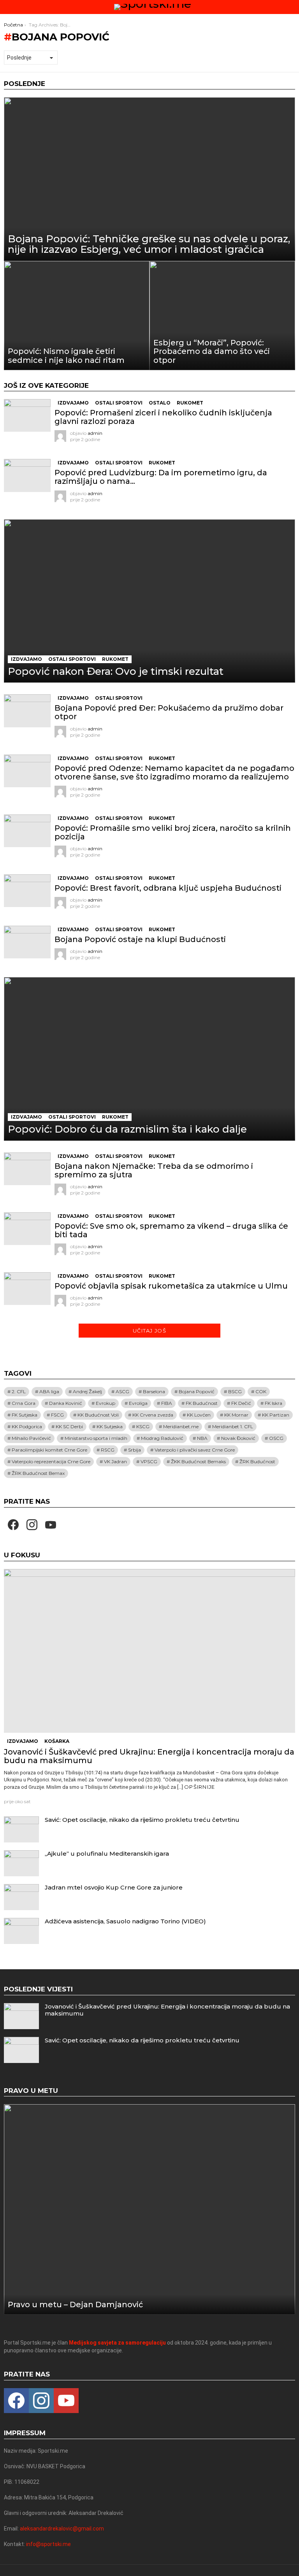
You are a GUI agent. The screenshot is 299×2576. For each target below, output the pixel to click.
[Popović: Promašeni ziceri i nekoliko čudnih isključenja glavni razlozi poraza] (27, 415)
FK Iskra (273, 1403)
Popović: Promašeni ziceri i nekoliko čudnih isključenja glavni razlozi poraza (163, 417)
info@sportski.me (48, 2544)
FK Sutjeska (25, 1415)
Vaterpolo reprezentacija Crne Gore (51, 1461)
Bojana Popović (197, 1391)
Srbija (135, 1450)
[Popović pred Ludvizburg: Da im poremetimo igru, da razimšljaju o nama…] (27, 475)
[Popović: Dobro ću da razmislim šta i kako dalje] (149, 1059)
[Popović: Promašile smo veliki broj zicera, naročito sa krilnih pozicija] (27, 831)
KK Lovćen (199, 1415)
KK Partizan (276, 1415)
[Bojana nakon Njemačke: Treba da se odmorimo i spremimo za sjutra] (27, 1169)
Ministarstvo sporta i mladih (96, 1438)
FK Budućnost (202, 1403)
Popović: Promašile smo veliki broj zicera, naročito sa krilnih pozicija (173, 832)
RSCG (108, 1450)
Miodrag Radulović (162, 1438)
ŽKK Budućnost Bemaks (198, 1461)
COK (261, 1391)
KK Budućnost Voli (98, 1415)
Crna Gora (24, 1403)
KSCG (143, 1426)
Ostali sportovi (119, 403)
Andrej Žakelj (87, 1391)
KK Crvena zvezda (153, 1415)
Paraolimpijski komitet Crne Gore (49, 1450)
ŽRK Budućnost (257, 1461)
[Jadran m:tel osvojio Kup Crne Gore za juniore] (21, 1897)
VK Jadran (115, 1461)
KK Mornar (236, 1415)
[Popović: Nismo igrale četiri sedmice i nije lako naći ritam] (77, 316)
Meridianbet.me (181, 1426)
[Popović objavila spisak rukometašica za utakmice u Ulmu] (27, 1289)
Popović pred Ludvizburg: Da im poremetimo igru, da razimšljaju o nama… (161, 477)
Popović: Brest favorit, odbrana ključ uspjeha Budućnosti (168, 888)
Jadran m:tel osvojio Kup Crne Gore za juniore (114, 1887)
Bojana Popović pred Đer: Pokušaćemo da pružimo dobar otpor (169, 712)
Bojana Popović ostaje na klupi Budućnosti (140, 939)
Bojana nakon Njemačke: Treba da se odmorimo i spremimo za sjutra (154, 1170)
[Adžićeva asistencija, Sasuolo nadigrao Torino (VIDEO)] (21, 1931)
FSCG (57, 1415)
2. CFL (19, 1391)
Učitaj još (149, 1331)
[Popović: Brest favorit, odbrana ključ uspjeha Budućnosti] (27, 891)
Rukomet (190, 403)
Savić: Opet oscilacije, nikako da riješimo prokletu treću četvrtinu (142, 1820)
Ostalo (160, 403)
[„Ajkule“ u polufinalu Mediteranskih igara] (21, 1863)
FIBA (167, 1403)
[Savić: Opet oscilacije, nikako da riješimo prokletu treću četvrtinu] (21, 1829)
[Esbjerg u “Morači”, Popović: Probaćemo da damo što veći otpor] (222, 316)
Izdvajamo (73, 403)
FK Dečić (241, 1403)
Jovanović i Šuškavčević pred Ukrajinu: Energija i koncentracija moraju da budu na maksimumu (149, 1756)
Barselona (154, 1391)
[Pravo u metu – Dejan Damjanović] (149, 2209)
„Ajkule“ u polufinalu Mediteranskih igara (107, 1854)
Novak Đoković (238, 1438)
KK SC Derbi (69, 1426)
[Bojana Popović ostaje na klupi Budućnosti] (27, 942)
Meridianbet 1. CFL (233, 1426)
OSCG (276, 1438)
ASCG (122, 1391)
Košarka (57, 1741)
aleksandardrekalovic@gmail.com (62, 2529)
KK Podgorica (27, 1426)
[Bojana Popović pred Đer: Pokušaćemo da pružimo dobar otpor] (27, 711)
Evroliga (138, 1403)
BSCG (235, 1391)
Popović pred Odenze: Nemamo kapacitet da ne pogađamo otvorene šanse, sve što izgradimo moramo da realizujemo (174, 772)
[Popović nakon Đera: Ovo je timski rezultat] (149, 601)
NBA (202, 1438)
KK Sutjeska (110, 1426)
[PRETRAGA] (292, 7)
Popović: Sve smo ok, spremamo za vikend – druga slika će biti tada (171, 1230)
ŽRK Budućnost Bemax (38, 1473)
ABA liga (49, 1391)
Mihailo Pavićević (31, 1438)
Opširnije (200, 1787)
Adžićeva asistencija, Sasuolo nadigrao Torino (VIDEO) (125, 1921)
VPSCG (149, 1461)
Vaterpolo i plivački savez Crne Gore (195, 1450)
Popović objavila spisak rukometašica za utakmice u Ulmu (171, 1286)
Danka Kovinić (66, 1403)
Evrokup (106, 1403)
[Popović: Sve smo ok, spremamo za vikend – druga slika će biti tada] (27, 1229)
